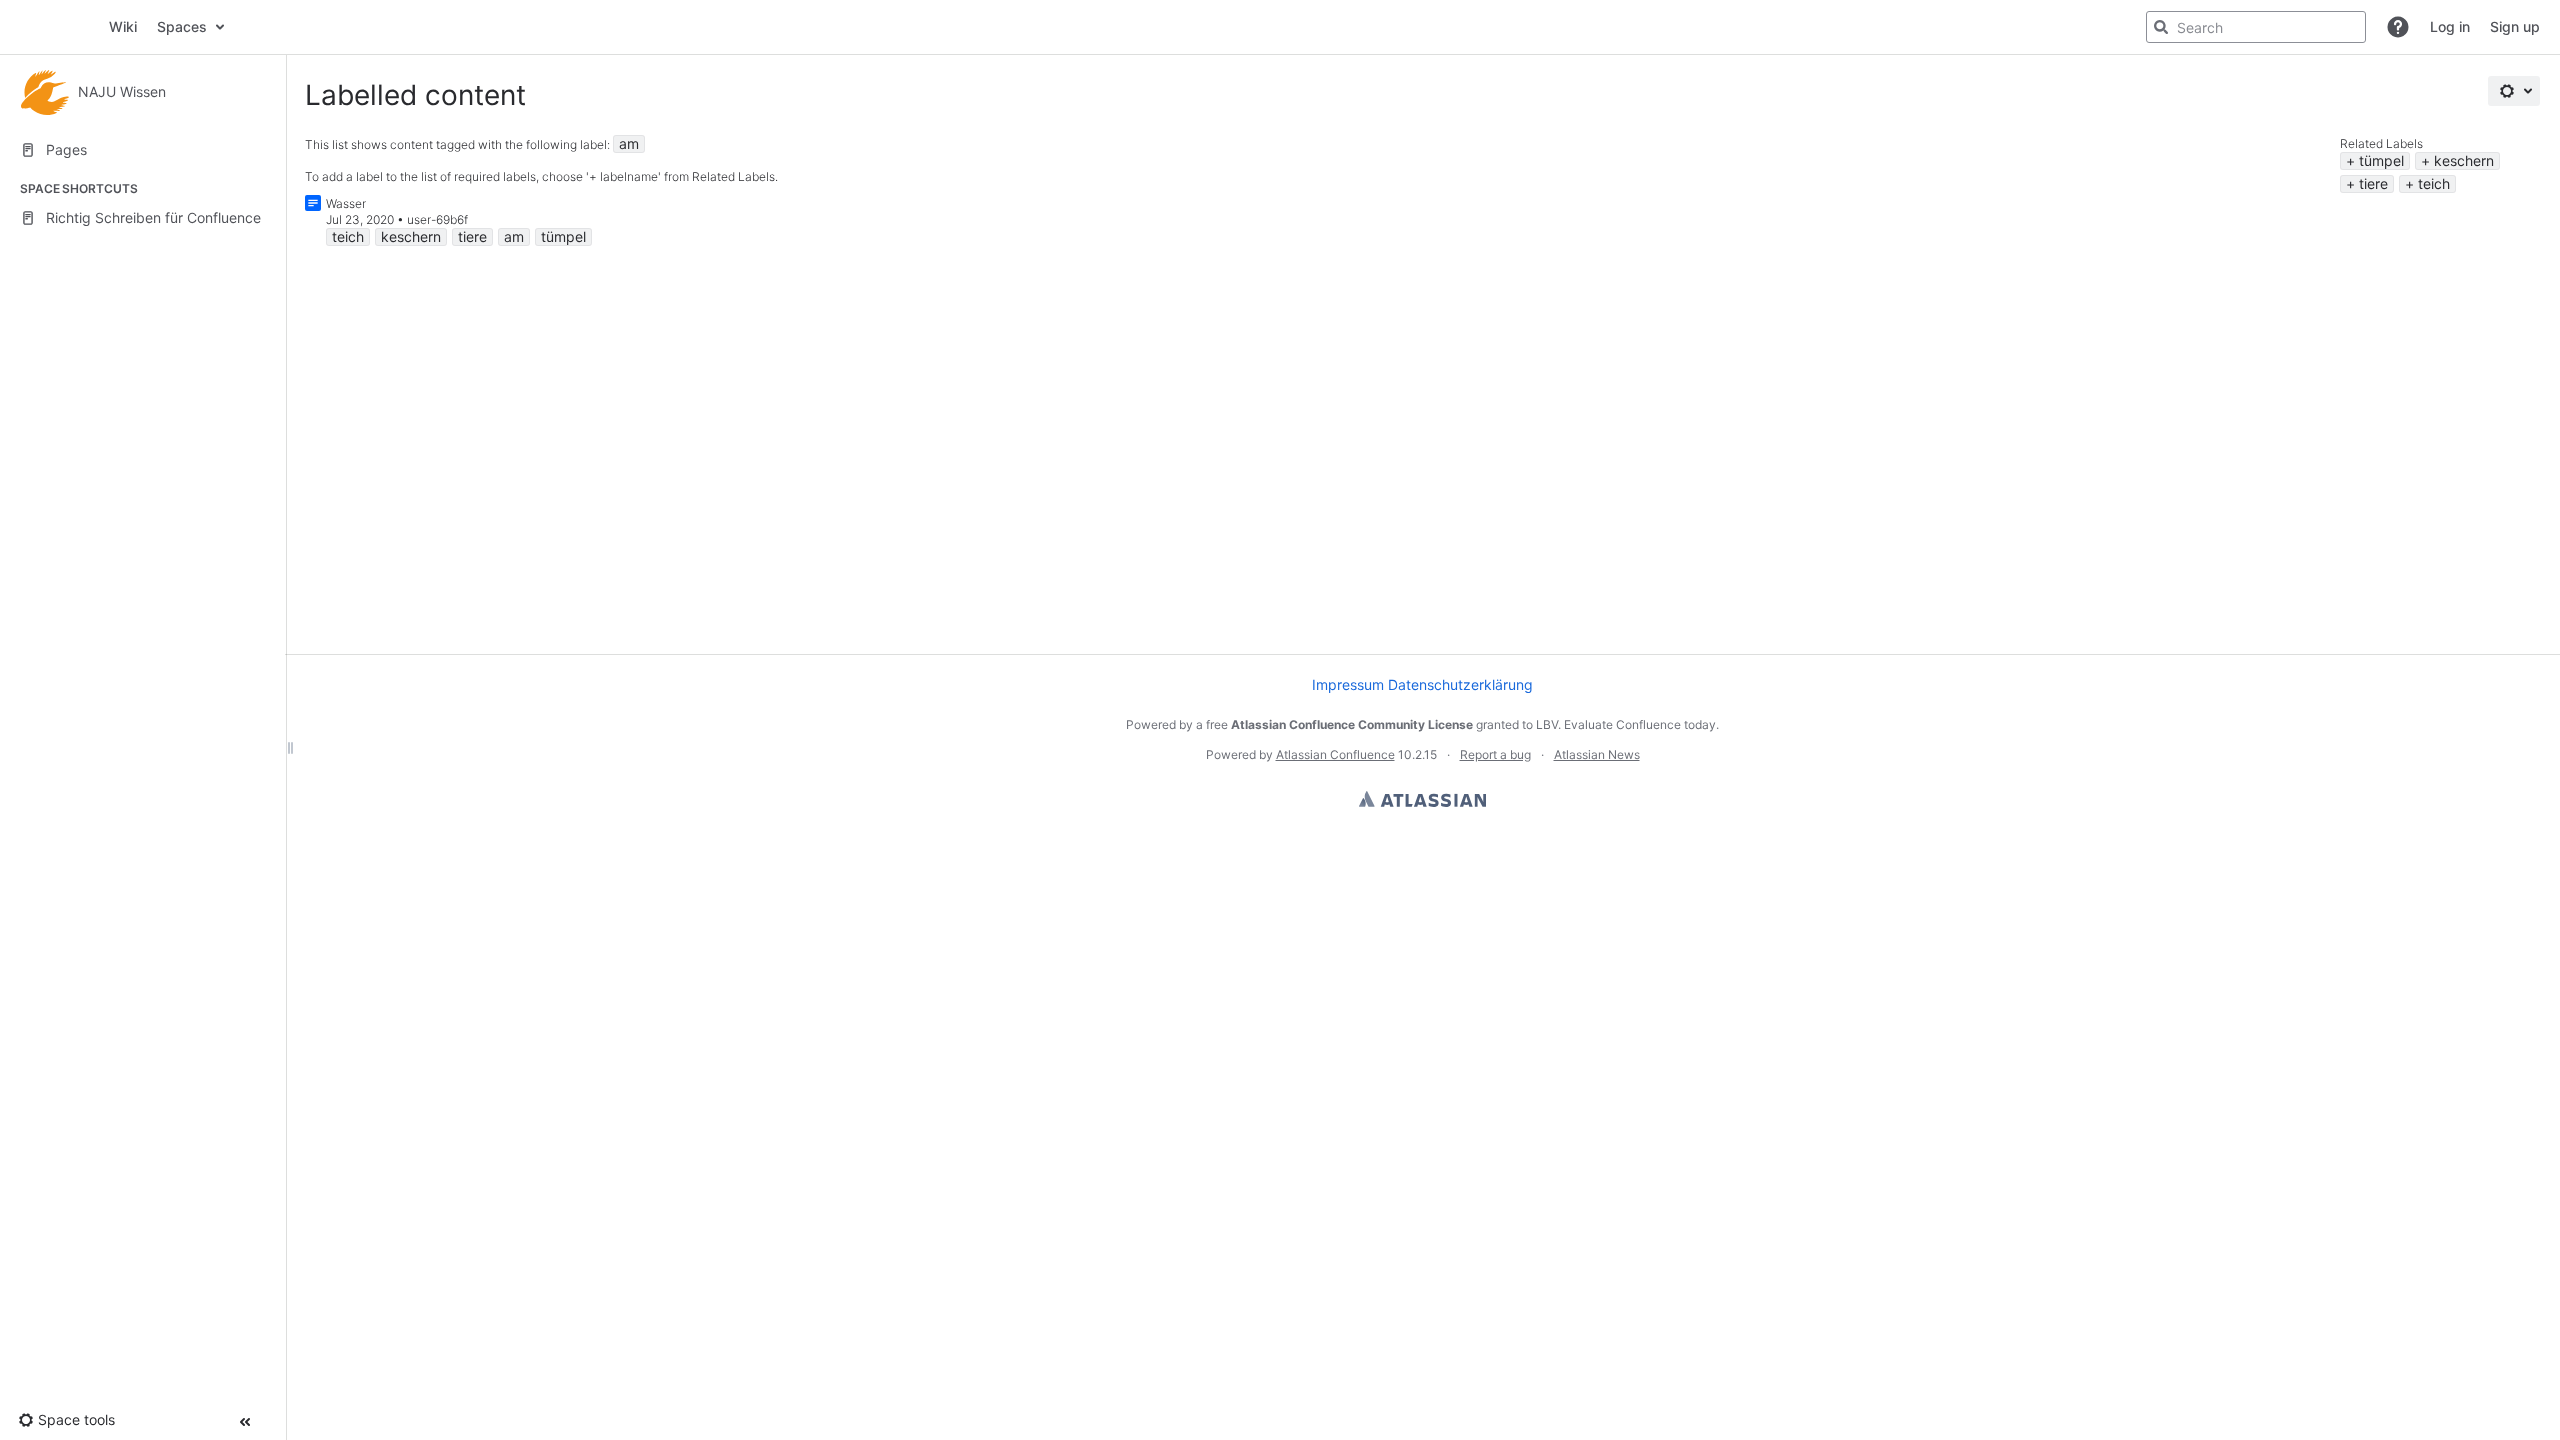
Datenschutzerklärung (1460, 684)
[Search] (2161, 27)
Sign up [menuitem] (2515, 26)
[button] (2398, 27)
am (629, 143)
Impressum (1348, 684)
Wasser (346, 203)
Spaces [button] (182, 26)
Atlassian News (1597, 754)
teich (2434, 183)
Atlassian (1422, 799)
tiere (2373, 183)
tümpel (2381, 160)
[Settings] (2514, 91)
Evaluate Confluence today (1640, 724)
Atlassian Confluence (1335, 754)
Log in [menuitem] (2450, 26)
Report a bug (1495, 754)
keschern (2464, 160)
